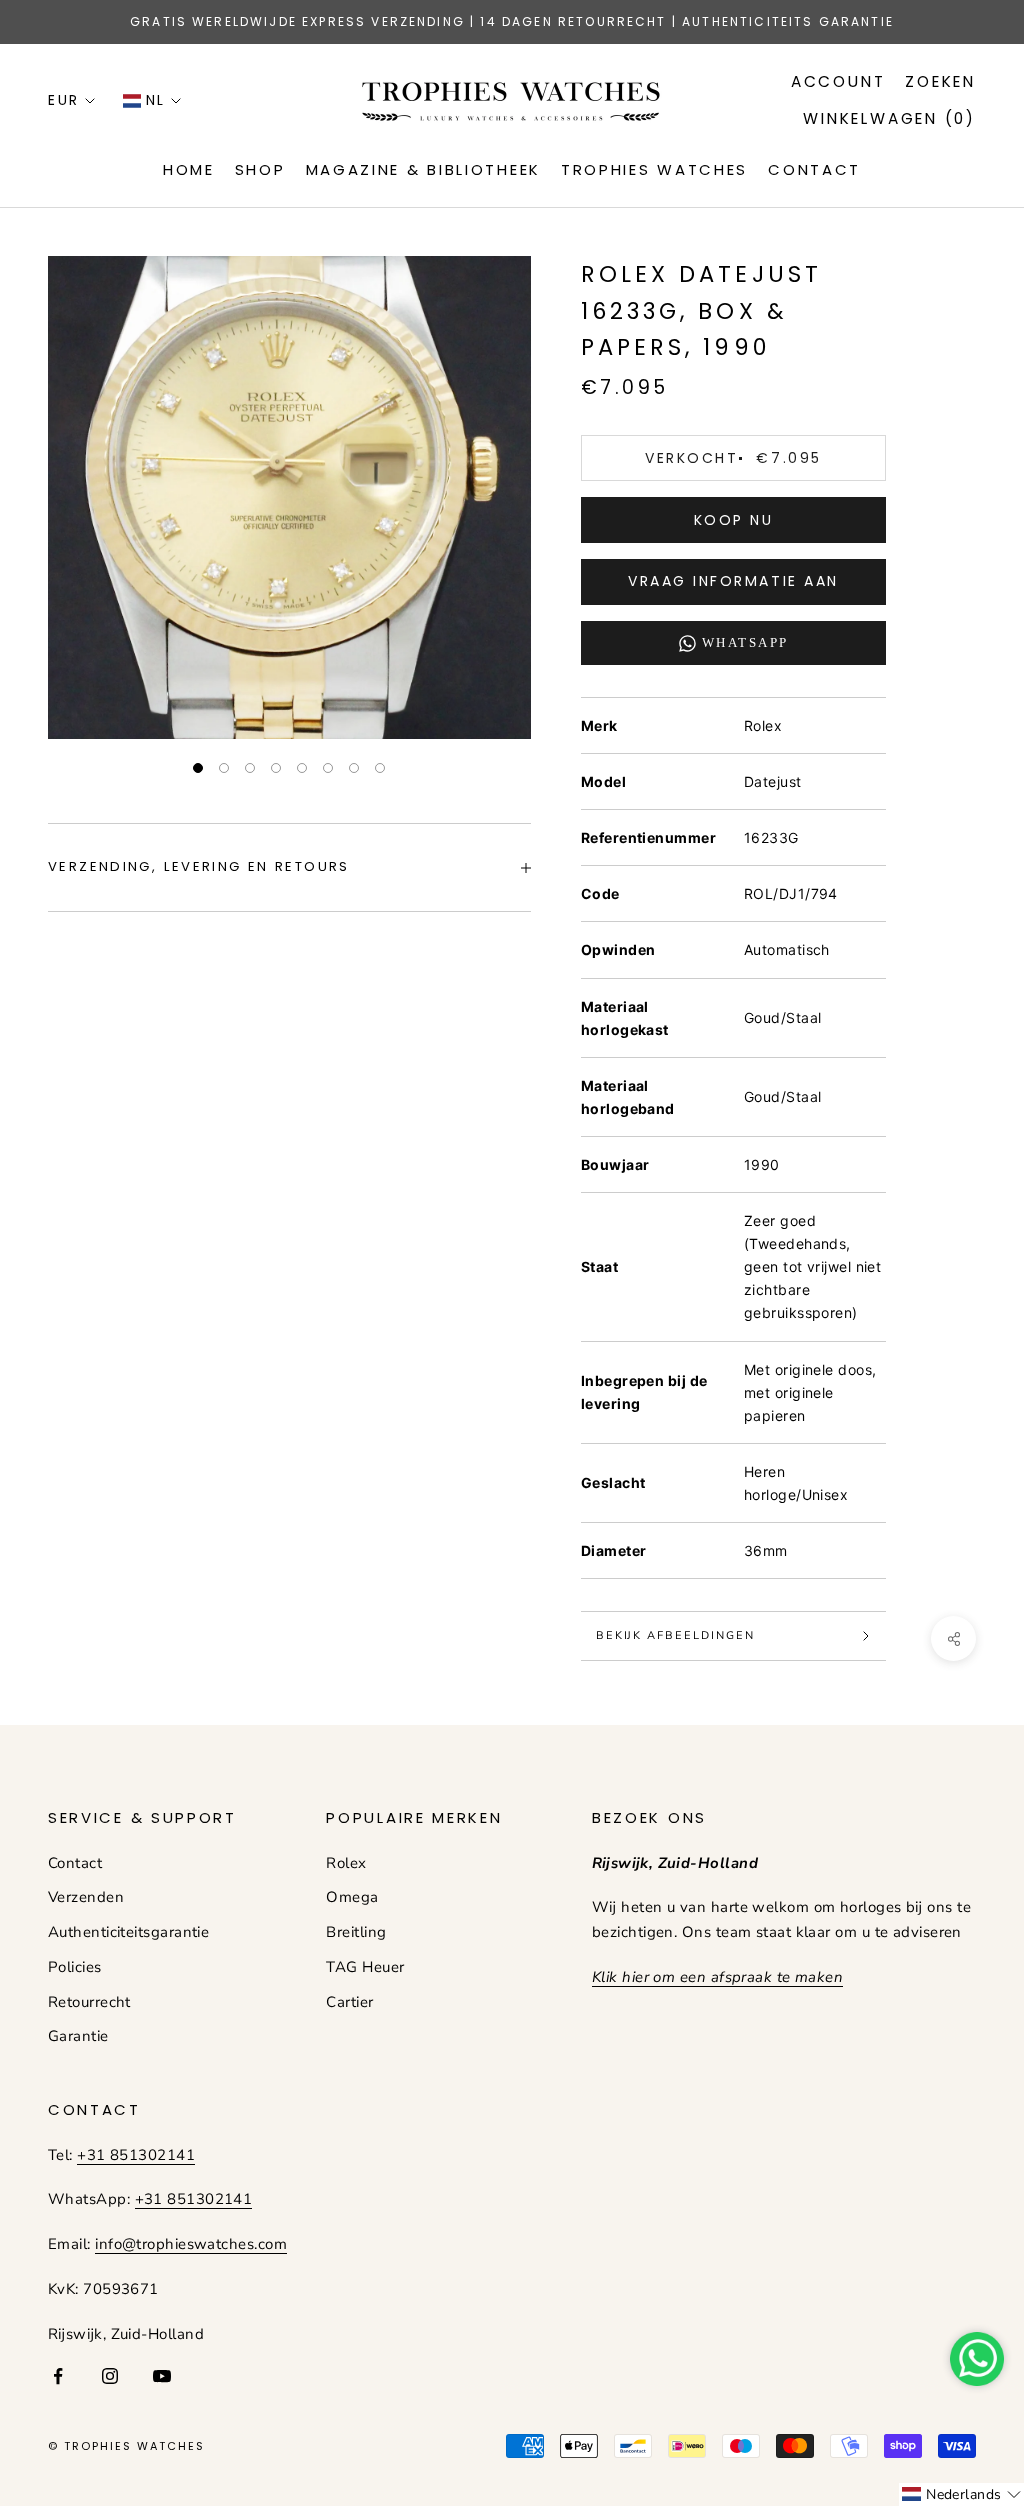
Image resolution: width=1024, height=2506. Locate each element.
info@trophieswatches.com (191, 2244)
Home (189, 169)
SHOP (260, 169)
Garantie (78, 2036)
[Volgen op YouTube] (162, 2376)
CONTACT (814, 169)
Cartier (349, 2002)
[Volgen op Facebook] (58, 2376)
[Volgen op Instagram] (110, 2376)
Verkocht (733, 458)
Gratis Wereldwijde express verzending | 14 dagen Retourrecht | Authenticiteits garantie (512, 21)
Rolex (346, 1863)
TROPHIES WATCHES (654, 169)
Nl (156, 100)
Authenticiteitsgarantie (128, 1932)
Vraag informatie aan (733, 581)
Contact (75, 1863)
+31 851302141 (136, 2155)
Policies (75, 1967)
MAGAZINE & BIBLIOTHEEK (423, 169)
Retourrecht (89, 2002)
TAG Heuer (365, 1967)
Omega (352, 1897)
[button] (961, 2494)
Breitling (356, 1932)
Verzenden (86, 1897)
